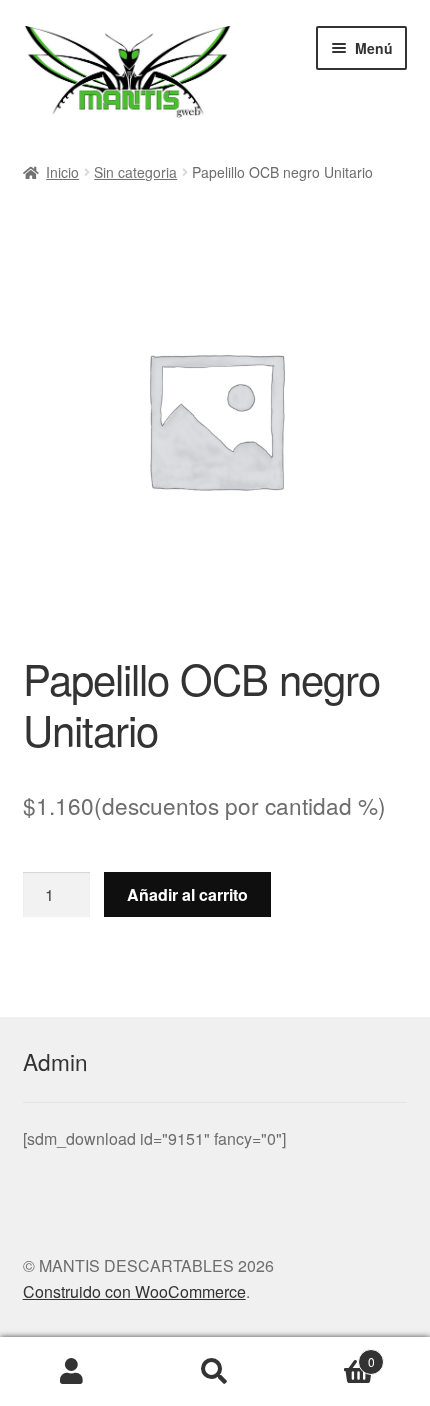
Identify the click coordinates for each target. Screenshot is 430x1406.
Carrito (331, 1354)
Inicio (62, 172)
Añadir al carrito (187, 894)
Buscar (214, 1372)
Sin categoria (135, 172)
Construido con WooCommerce (134, 1291)
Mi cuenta (71, 1372)
